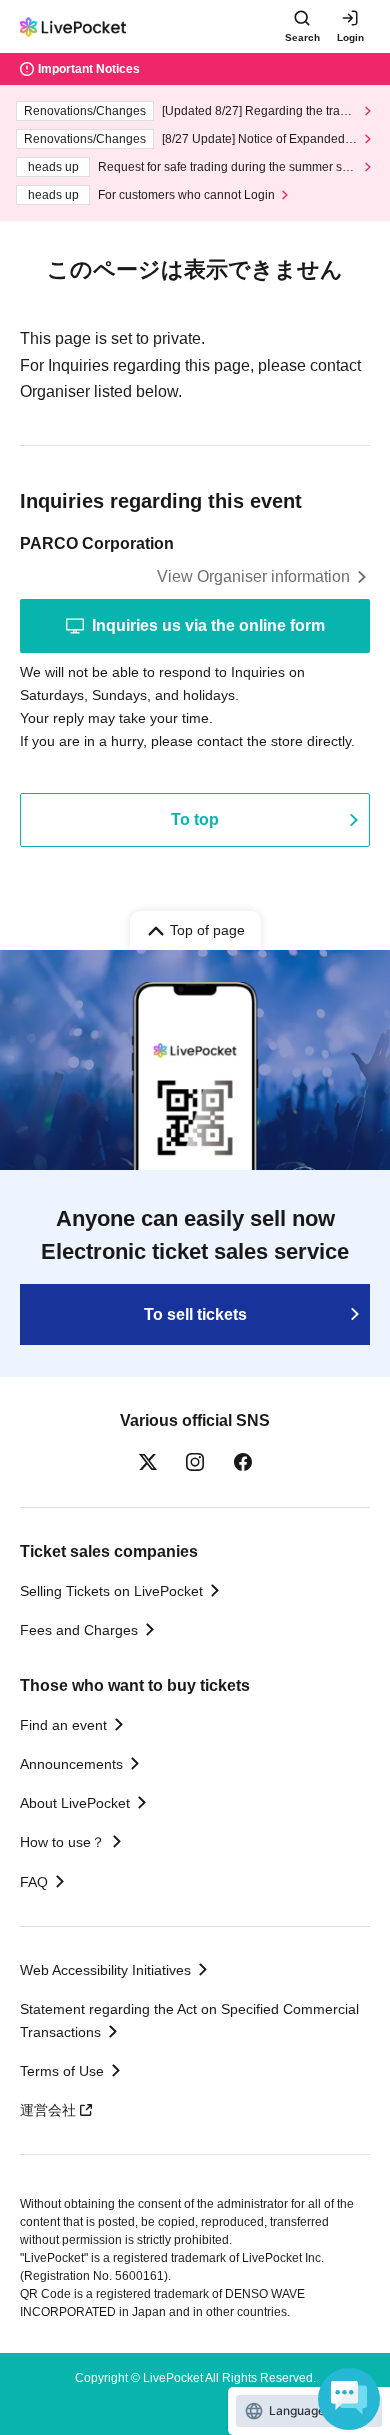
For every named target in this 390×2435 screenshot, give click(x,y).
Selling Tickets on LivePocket (111, 1591)
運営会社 (48, 2110)
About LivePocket (75, 1803)
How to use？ (62, 1842)
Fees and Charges (79, 1630)
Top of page (207, 930)
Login (350, 37)
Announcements (71, 1764)
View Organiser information (253, 576)
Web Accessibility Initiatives (105, 1970)
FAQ (34, 1882)
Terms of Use (62, 2071)
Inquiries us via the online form (208, 625)
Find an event (63, 1725)
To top (195, 819)
